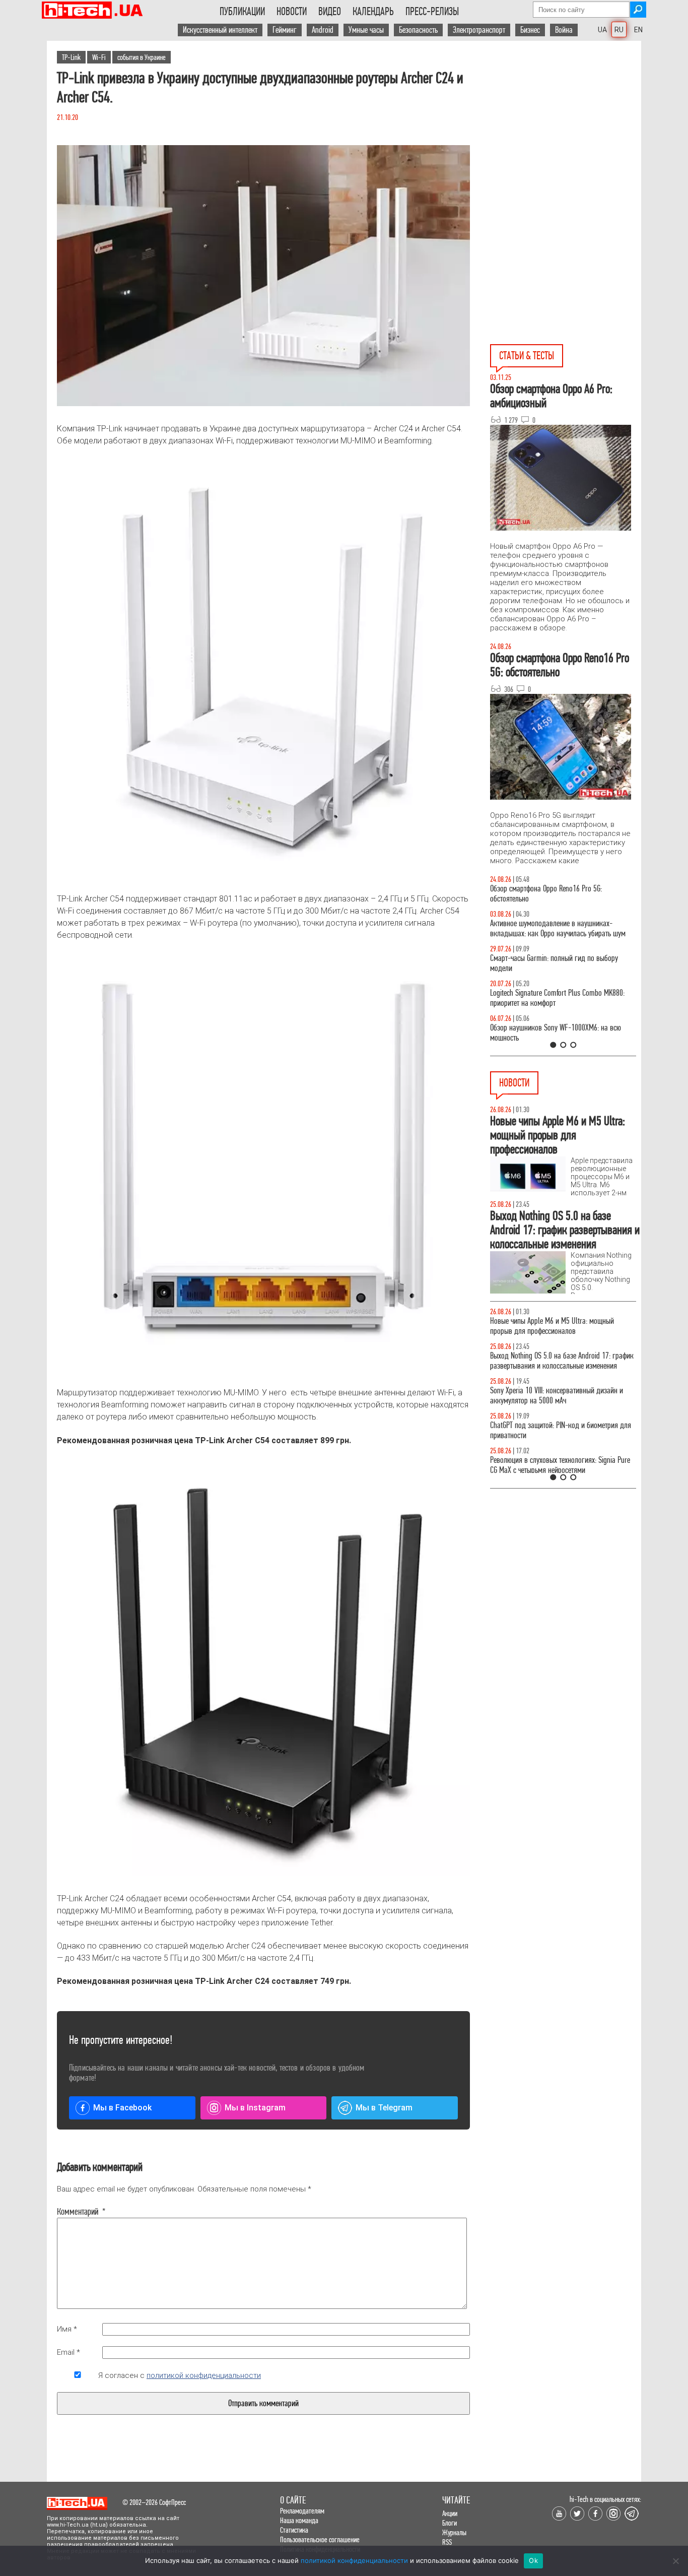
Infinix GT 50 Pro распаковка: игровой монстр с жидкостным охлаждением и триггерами (559, 998)
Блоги (450, 2523)
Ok (533, 2560)
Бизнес (530, 30)
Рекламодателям (302, 2511)
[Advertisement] (566, 132)
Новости (292, 12)
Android (323, 30)
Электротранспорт (479, 30)
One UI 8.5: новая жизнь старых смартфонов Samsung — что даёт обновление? (555, 928)
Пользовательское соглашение (320, 2539)
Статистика (294, 2530)
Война (564, 30)
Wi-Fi (99, 57)
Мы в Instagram (255, 2108)
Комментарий (78, 2212)
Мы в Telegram (384, 2108)
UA (602, 30)
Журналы (454, 2532)
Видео (330, 12)
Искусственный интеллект (220, 30)
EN (638, 30)
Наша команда (299, 2520)
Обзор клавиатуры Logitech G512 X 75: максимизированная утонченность (546, 963)
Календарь (373, 12)
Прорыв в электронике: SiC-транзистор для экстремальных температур (553, 1326)
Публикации (242, 12)
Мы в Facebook (122, 2108)
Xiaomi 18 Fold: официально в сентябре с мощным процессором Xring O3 (550, 1465)
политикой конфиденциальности (204, 2375)
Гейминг (285, 30)
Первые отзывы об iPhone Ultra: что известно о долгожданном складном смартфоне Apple (558, 1430)
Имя (67, 2329)
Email (68, 2352)
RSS (447, 2542)
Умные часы (366, 30)
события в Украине (142, 57)
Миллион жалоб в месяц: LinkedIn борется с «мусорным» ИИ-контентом (555, 1396)
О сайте (293, 2500)
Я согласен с (180, 2375)
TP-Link (71, 57)
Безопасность (418, 30)
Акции (450, 2513)
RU (619, 30)
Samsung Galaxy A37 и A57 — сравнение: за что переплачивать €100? (561, 1033)
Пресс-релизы (432, 12)
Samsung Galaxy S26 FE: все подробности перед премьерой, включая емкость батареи (560, 1361)
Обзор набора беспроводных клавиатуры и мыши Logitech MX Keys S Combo (554, 894)
